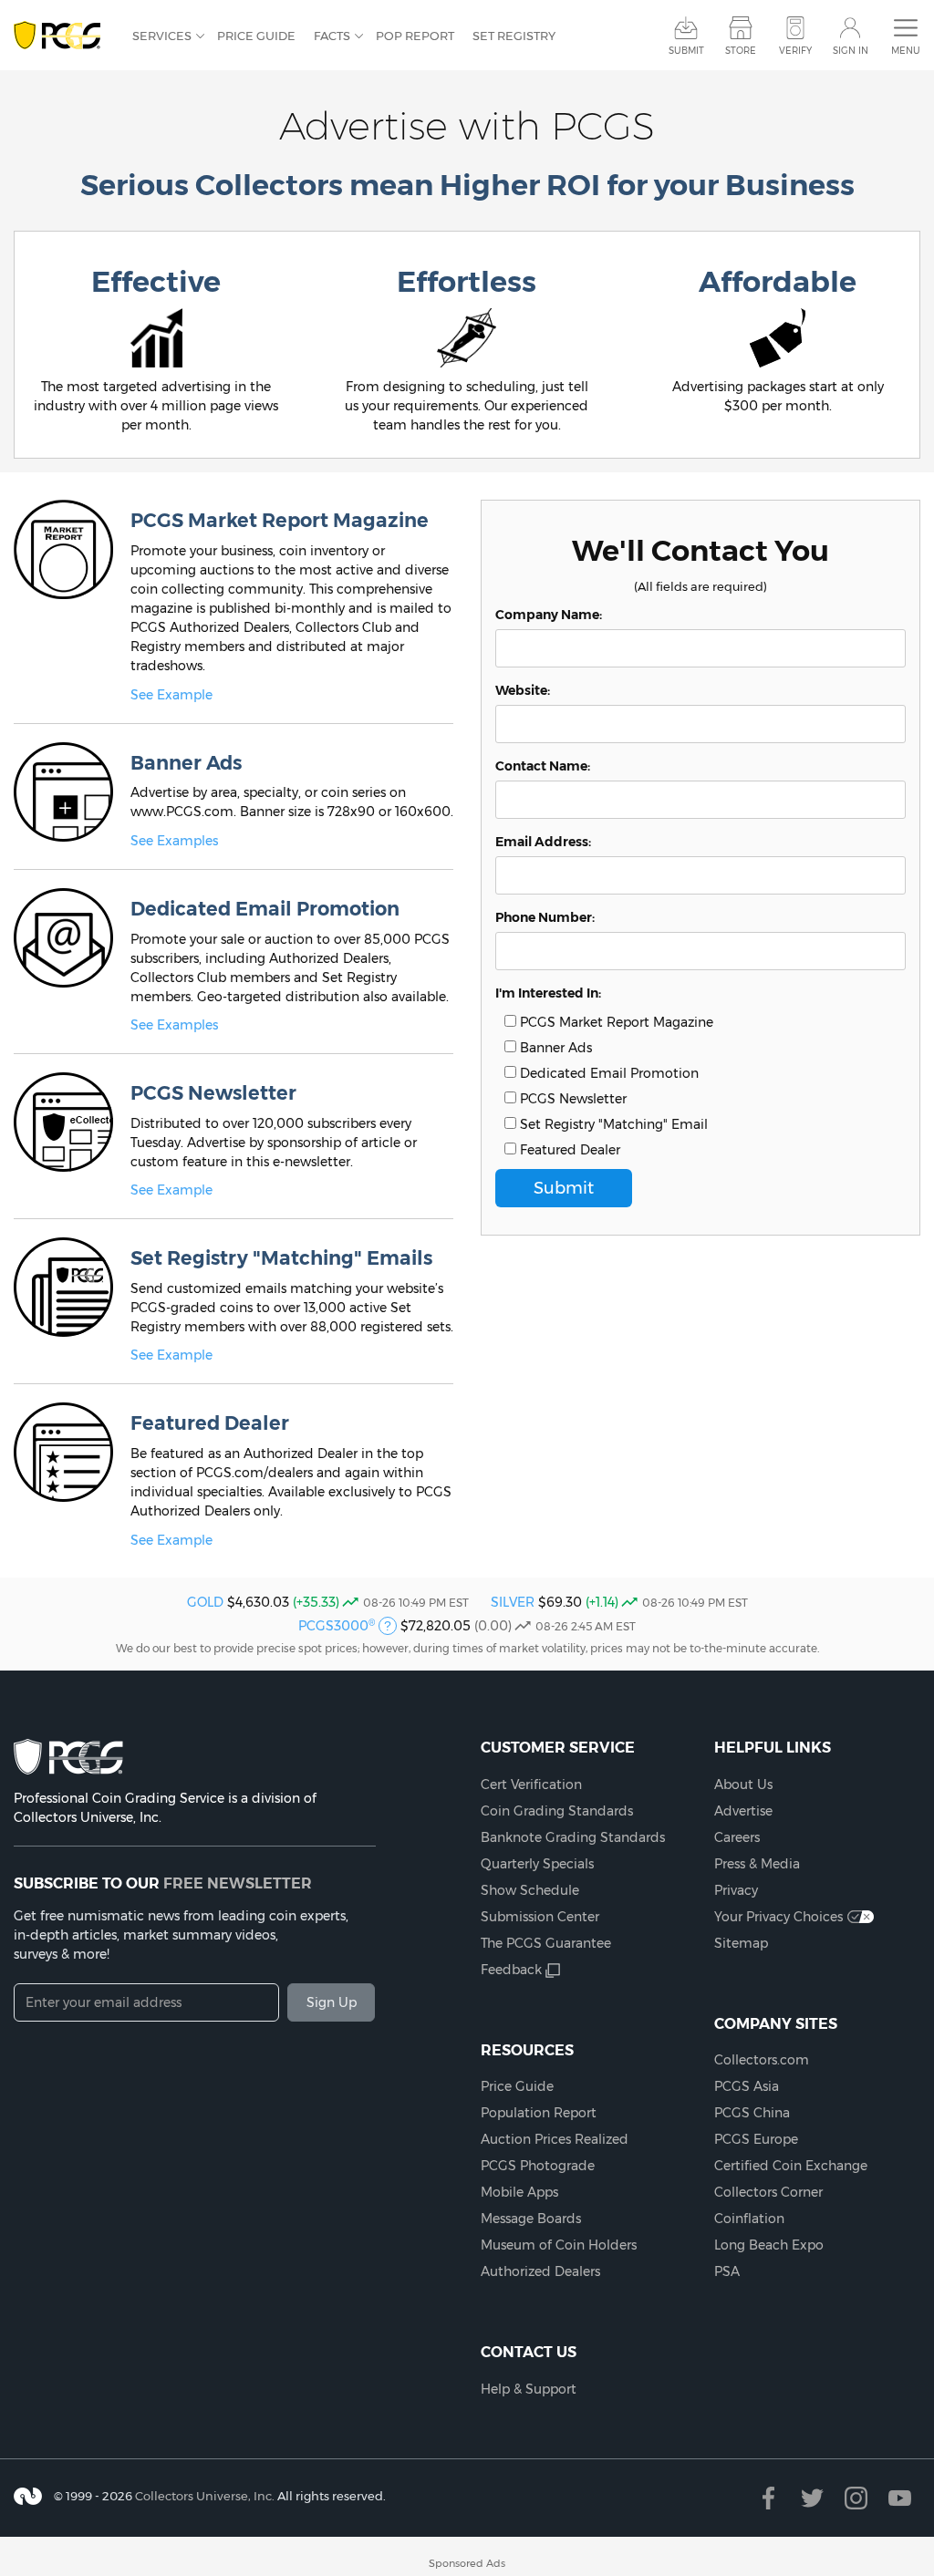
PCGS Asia (747, 2086)
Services (162, 36)
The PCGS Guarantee (546, 1943)
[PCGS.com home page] (64, 36)
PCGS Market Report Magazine (615, 1022)
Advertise (743, 1811)
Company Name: (549, 615)
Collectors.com (762, 2060)
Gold (205, 1602)
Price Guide (256, 36)
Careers (737, 1837)
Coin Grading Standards (557, 1811)
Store (741, 51)
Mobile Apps (519, 2192)
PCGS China (752, 2113)
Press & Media (757, 1864)
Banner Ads (554, 1048)
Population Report (539, 2113)
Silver (513, 1602)
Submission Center (540, 1917)
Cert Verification (531, 1785)
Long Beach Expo (769, 2245)
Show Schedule (530, 1890)
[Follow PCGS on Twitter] (812, 2498)
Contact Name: (543, 766)
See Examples (174, 841)
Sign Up (332, 2002)
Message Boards (531, 2219)
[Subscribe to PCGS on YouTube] (900, 2498)
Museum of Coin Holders (559, 2245)
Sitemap (741, 1943)
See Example (171, 695)
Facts (332, 36)
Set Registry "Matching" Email (612, 1124)
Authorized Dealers (540, 2271)
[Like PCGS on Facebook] (768, 2498)
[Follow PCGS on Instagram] (856, 2498)
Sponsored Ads (467, 2563)
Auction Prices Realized (555, 2139)
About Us (743, 1785)
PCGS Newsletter (571, 1099)
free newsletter (238, 1883)
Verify (795, 51)
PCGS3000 (337, 1626)
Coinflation (749, 2219)
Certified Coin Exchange (791, 2166)
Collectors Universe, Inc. (205, 2496)
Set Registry (514, 36)
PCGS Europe (756, 2139)
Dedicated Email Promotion (607, 1073)
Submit (686, 51)
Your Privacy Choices (778, 1917)
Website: (523, 690)
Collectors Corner (768, 2192)
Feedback (511, 1970)
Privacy (736, 1890)
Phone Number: (545, 917)
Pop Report (415, 36)
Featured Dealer (568, 1150)
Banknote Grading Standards (573, 1837)
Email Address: (543, 842)
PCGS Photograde (538, 2166)
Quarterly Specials (537, 1864)
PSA (727, 2271)
